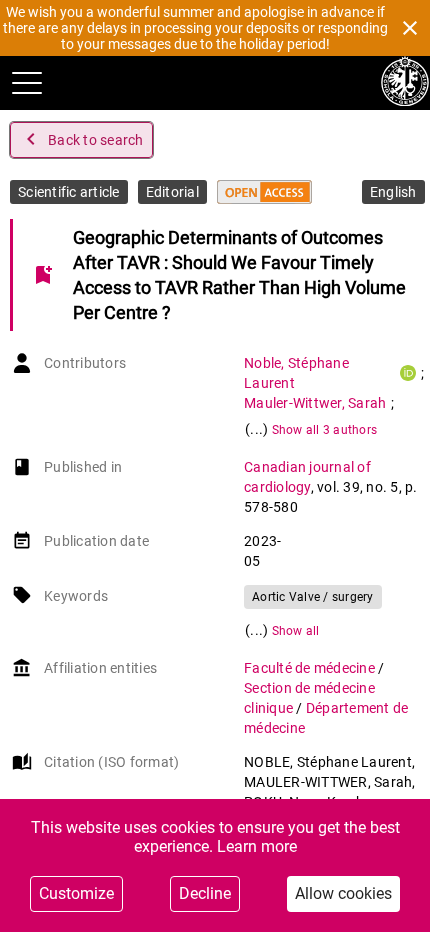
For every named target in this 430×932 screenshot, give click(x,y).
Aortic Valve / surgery (313, 597)
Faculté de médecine (311, 668)
